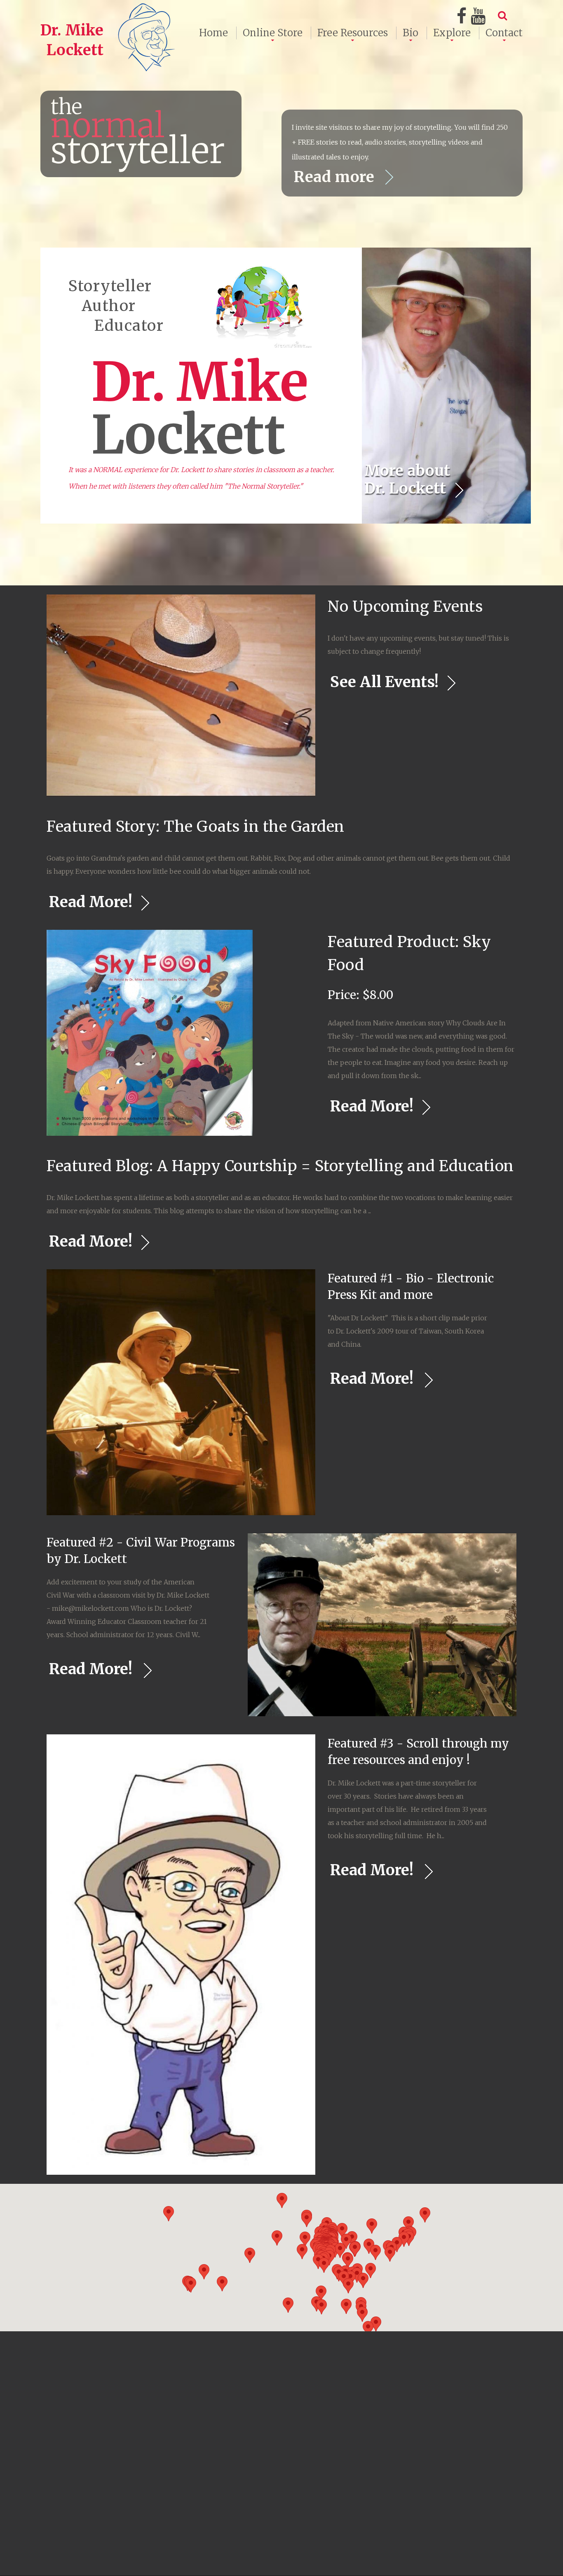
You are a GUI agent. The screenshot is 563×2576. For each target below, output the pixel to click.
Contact (504, 33)
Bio (411, 33)
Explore (452, 33)
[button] (307, 2219)
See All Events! (384, 682)
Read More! (91, 902)
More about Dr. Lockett (407, 480)
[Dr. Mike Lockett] (109, 10)
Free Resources (353, 33)
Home (213, 33)
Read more (336, 177)
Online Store (273, 33)
